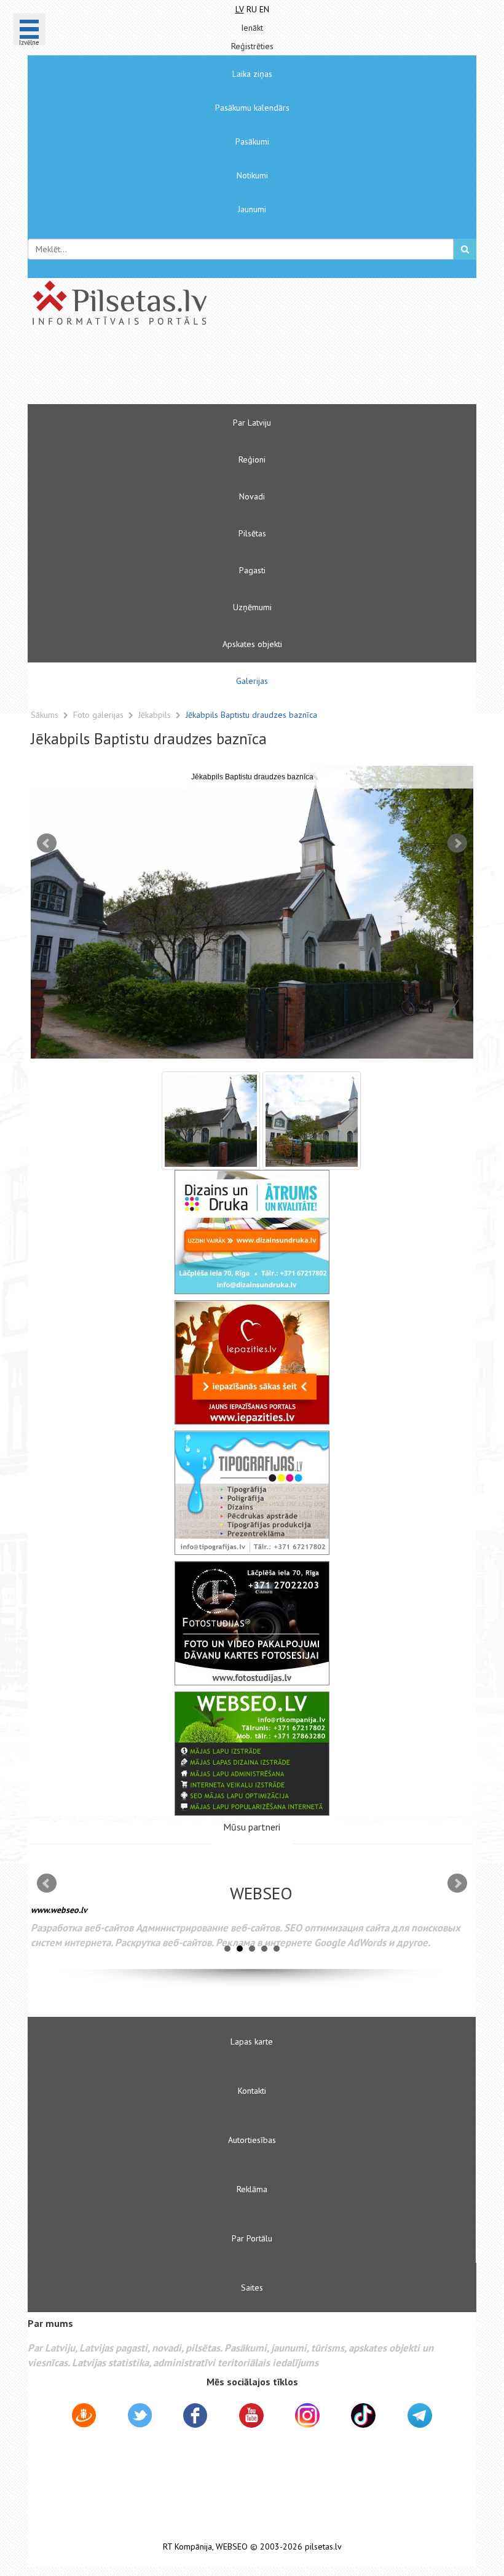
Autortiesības (252, 2140)
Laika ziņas (252, 74)
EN (264, 9)
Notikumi (252, 175)
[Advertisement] (215, 370)
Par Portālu (252, 2238)
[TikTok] (363, 2415)
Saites (252, 2288)
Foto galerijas (100, 715)
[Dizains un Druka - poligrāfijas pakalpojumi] (252, 1232)
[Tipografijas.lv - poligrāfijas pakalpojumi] (252, 1493)
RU (252, 9)
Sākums (45, 715)
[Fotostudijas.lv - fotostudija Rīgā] (252, 1623)
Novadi (252, 496)
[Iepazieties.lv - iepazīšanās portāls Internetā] (252, 1362)
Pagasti (252, 570)
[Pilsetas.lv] (252, 303)
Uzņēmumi (252, 607)
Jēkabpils (156, 715)
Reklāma (252, 2189)
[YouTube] (251, 2415)
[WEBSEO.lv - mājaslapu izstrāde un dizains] (252, 1754)
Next (457, 843)
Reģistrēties (252, 46)
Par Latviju (252, 423)
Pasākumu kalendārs (252, 108)
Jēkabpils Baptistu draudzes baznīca (251, 715)
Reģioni (252, 459)
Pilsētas (252, 533)
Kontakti (252, 2091)
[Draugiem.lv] (84, 2417)
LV (240, 9)
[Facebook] (195, 2417)
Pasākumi (252, 141)
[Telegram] (420, 2415)
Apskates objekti (252, 644)
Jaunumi (252, 209)
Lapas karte (252, 2041)
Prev (47, 843)
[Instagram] (307, 2415)
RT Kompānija (187, 2547)
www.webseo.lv (59, 1910)
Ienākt (252, 28)
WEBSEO (232, 2547)
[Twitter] (140, 2417)
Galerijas (252, 681)
